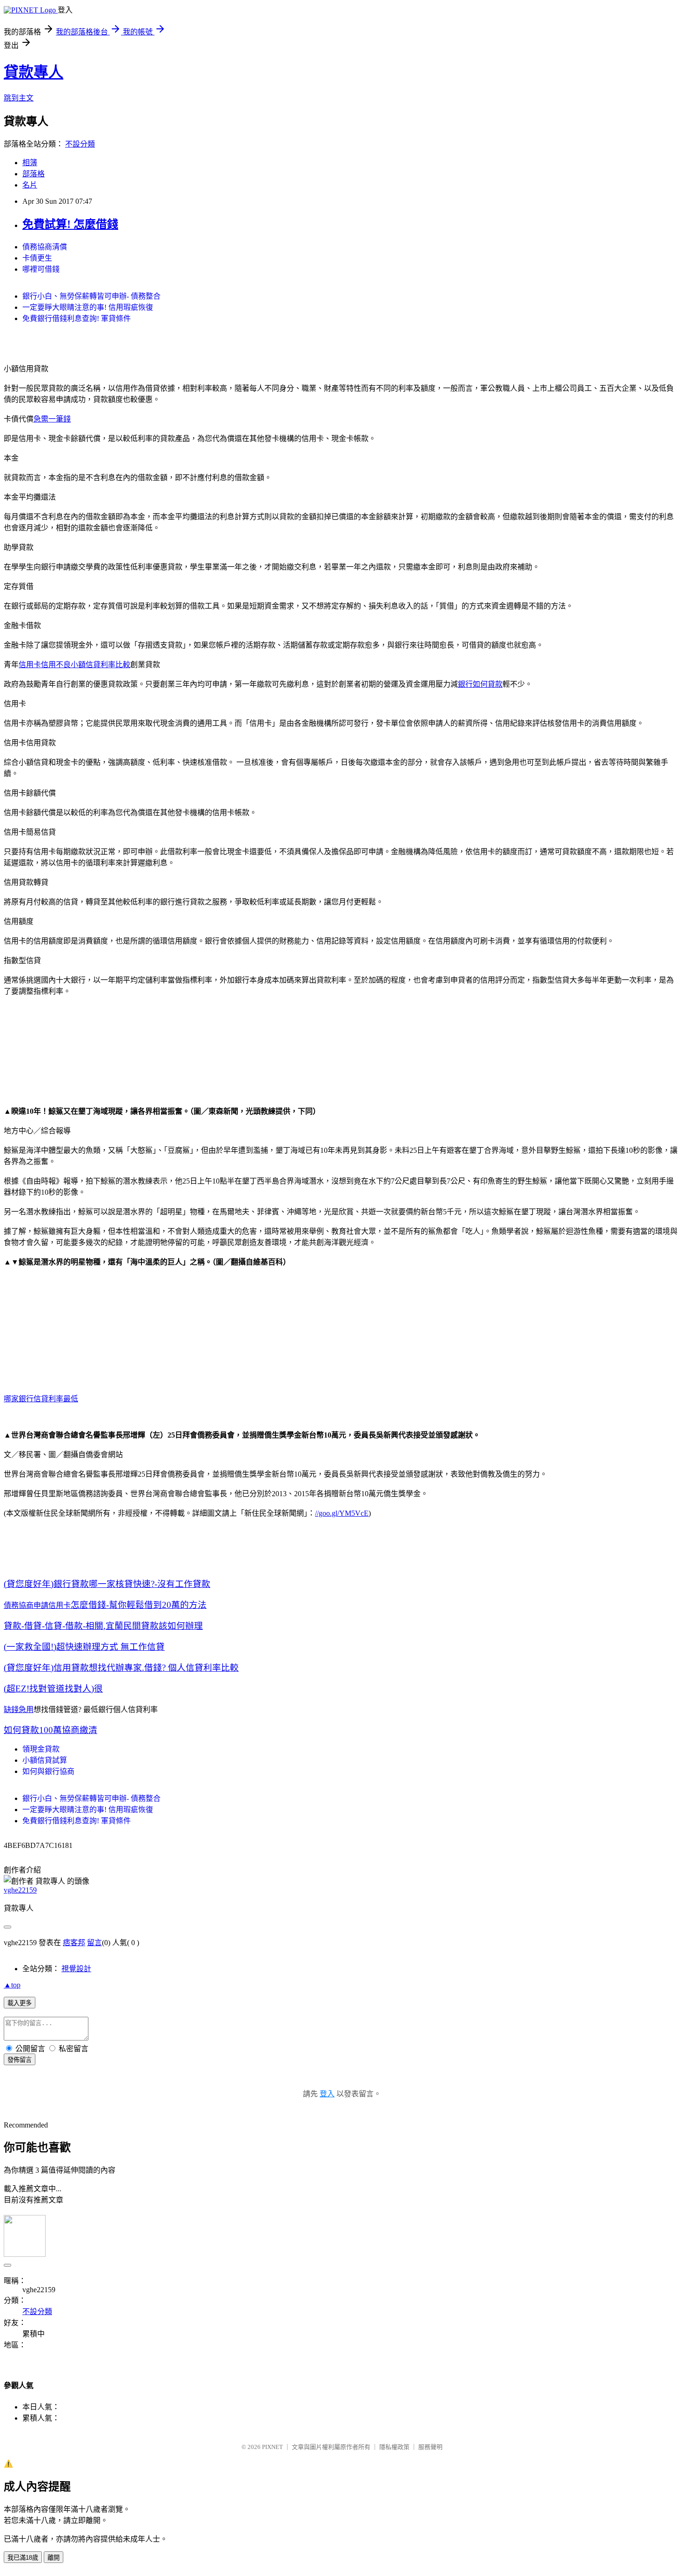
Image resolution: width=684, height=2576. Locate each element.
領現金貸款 (41, 1749)
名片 (30, 185)
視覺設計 (76, 1969)
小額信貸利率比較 (101, 665)
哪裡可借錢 (41, 269)
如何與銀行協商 (48, 1771)
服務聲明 (430, 2447)
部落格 (34, 174)
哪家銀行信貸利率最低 (41, 1399)
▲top (12, 1985)
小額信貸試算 (45, 1760)
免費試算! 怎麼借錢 (70, 224)
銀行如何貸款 (480, 684)
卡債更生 (37, 258)
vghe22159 (20, 1890)
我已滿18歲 (23, 2558)
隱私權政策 (394, 2447)
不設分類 (80, 144)
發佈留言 (20, 2060)
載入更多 (20, 2003)
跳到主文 (19, 98)
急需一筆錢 (52, 419)
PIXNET (272, 2447)
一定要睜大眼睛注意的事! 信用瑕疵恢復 (88, 307)
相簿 (30, 163)
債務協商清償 (45, 247)
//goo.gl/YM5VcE (342, 1513)
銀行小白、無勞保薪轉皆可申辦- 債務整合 (91, 296)
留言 (94, 1943)
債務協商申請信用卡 (37, 1605)
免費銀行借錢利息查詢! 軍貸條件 (77, 318)
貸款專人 (34, 72)
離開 (54, 2558)
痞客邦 (74, 1943)
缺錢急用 (19, 1710)
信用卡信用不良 (45, 665)
